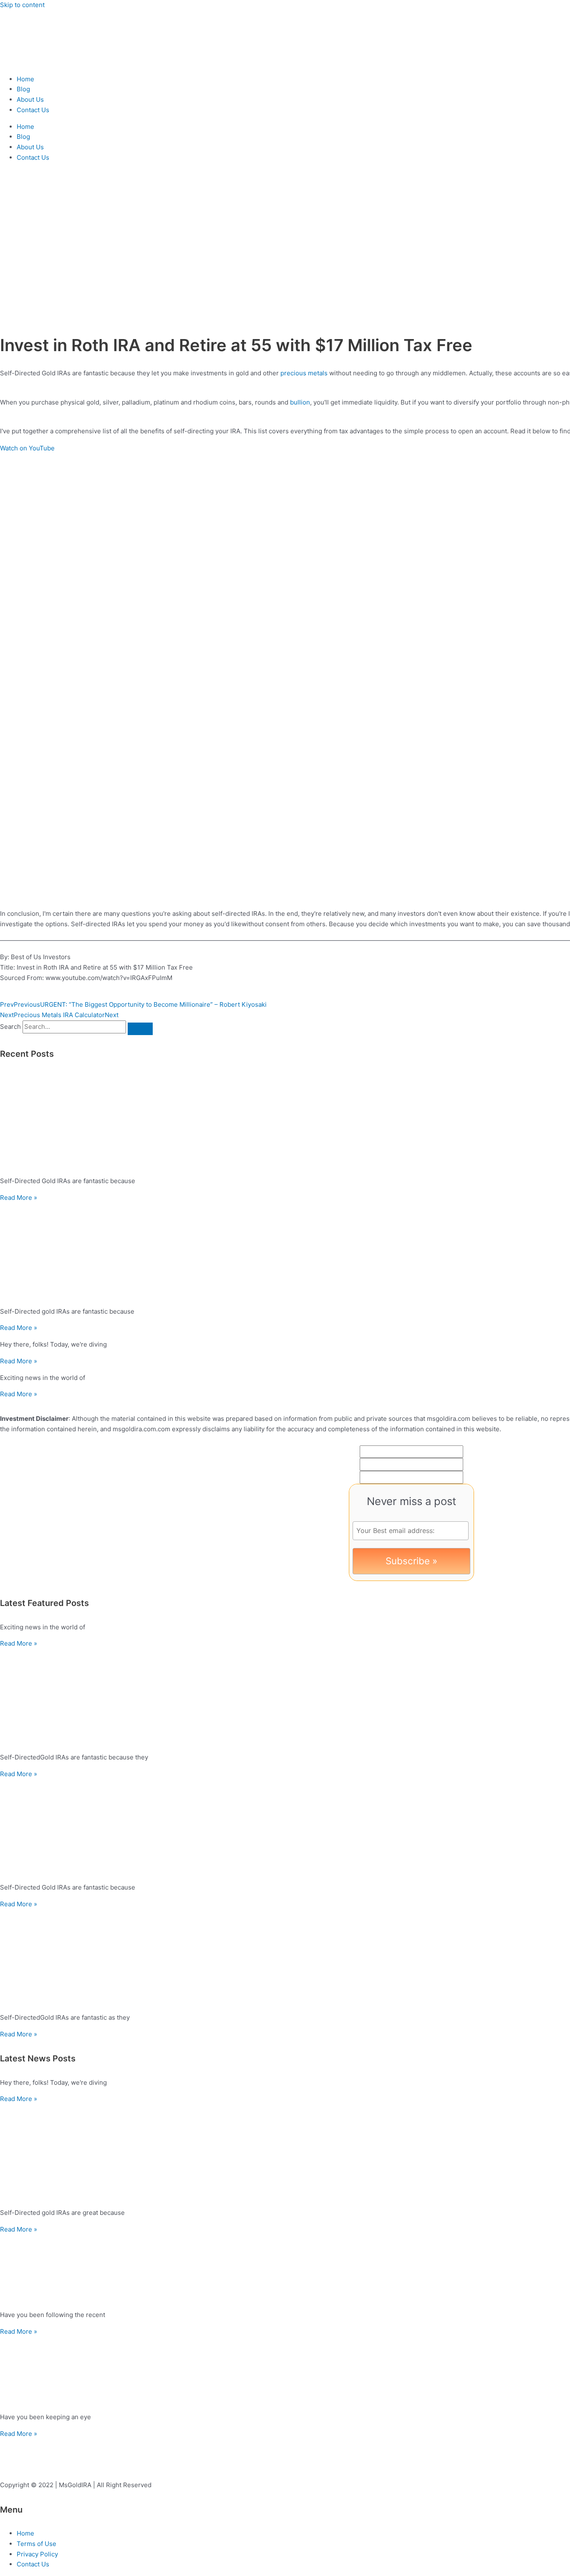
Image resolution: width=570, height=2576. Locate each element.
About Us (30, 99)
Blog (23, 89)
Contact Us (33, 110)
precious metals (304, 373)
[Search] (140, 1029)
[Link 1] (50, 62)
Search (10, 1027)
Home (25, 79)
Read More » (19, 1198)
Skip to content (22, 5)
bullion (300, 402)
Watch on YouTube (27, 448)
